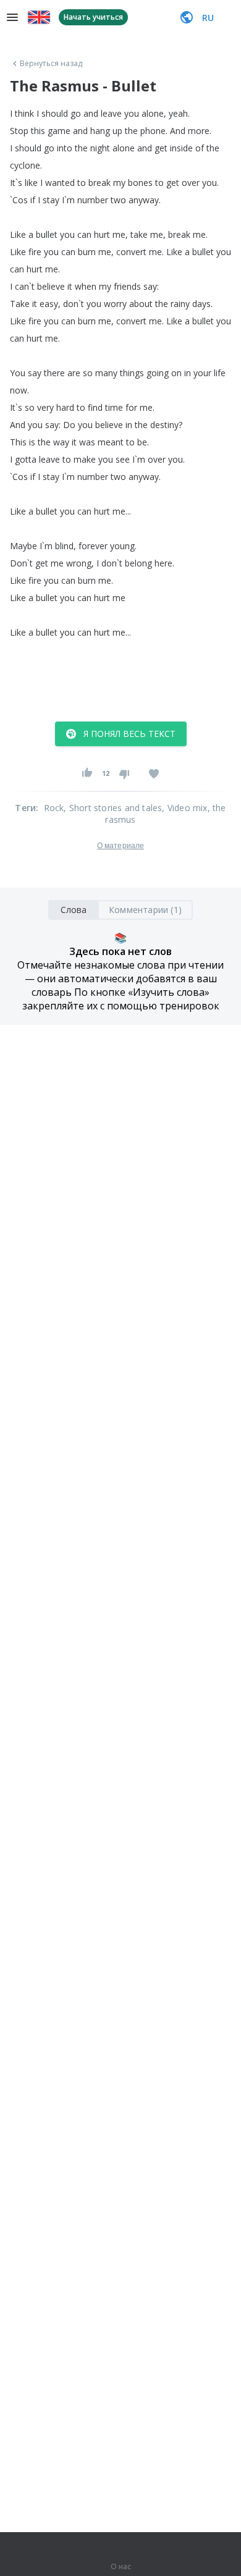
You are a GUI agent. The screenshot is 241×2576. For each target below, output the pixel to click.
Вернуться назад (51, 64)
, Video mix (184, 808)
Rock (54, 808)
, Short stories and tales (113, 808)
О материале (120, 846)
